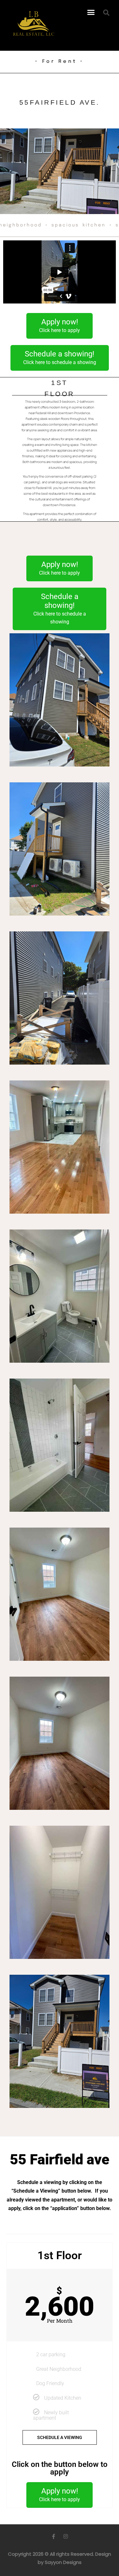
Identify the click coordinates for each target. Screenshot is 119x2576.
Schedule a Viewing (60, 2437)
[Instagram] (66, 2536)
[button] (91, 12)
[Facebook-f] (54, 2536)
